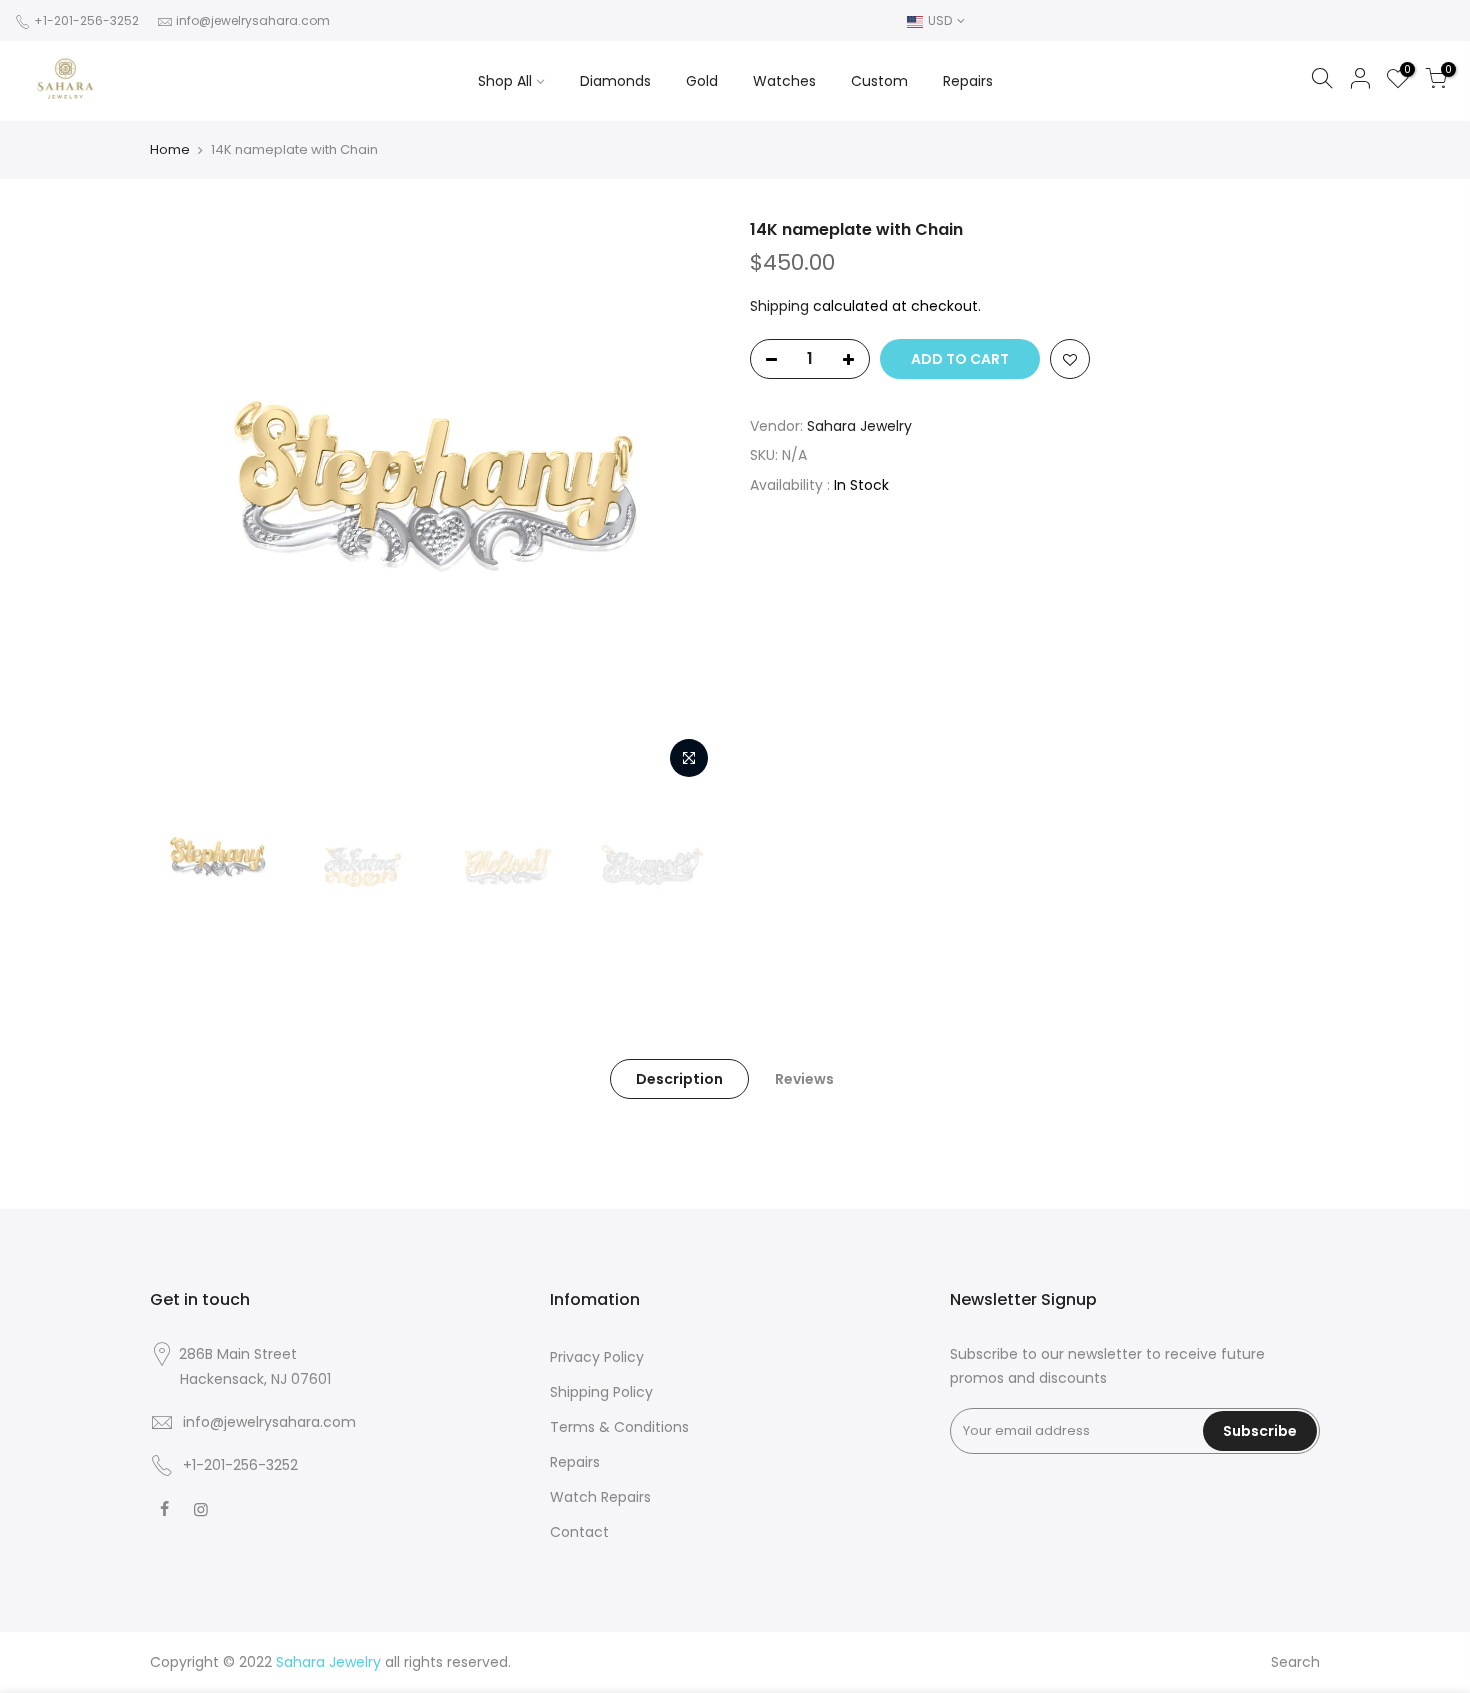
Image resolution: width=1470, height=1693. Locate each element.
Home (170, 150)
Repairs (968, 81)
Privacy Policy (597, 1357)
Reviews (804, 1079)
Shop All (505, 81)
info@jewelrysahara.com (253, 20)
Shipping (779, 306)
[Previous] (185, 504)
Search (1295, 1662)
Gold (702, 81)
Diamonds (615, 81)
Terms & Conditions (619, 1427)
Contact (579, 1532)
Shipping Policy (601, 1392)
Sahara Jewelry (859, 426)
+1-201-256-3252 (85, 20)
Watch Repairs (600, 1497)
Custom (879, 81)
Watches (784, 81)
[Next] (685, 504)
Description (679, 1079)
